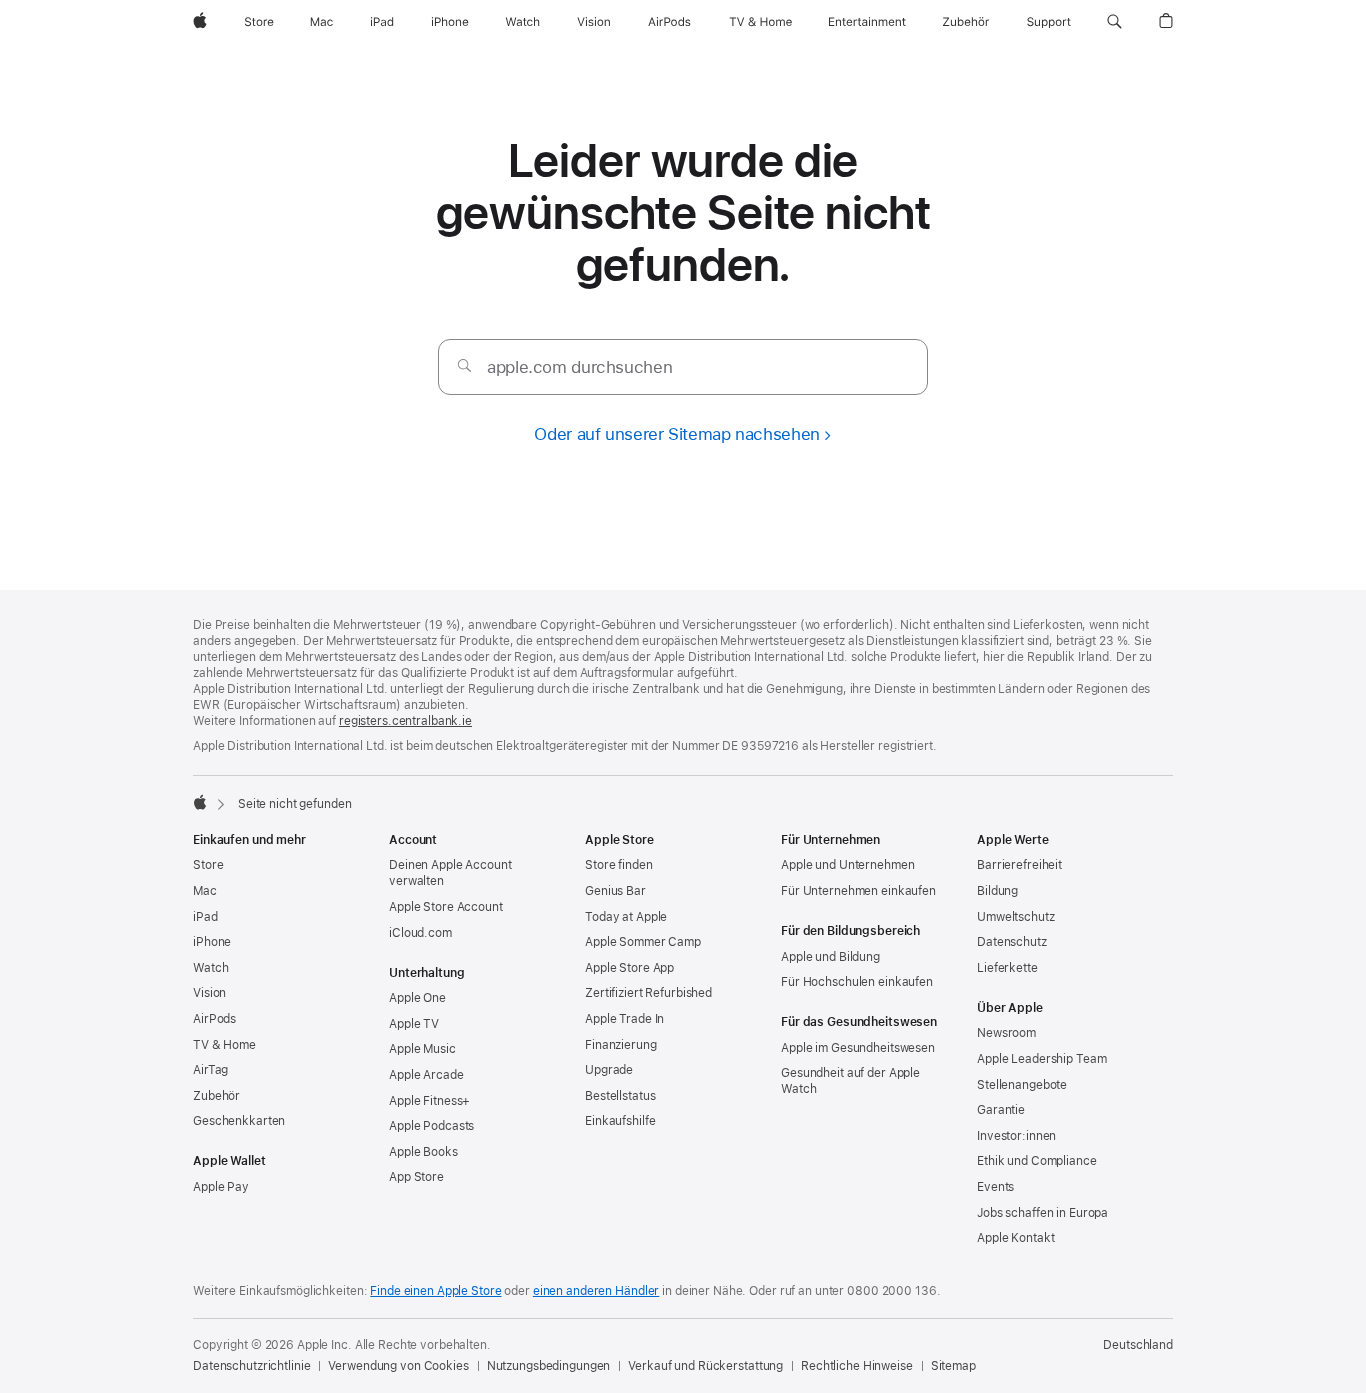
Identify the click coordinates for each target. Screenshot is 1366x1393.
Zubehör (216, 1096)
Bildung (997, 891)
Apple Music (422, 1049)
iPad (205, 917)
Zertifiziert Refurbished (648, 993)
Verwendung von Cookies (398, 1366)
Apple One (417, 998)
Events (995, 1187)
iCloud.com (420, 933)
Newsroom (1006, 1033)
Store (208, 865)
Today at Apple (626, 917)
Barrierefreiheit (1019, 865)
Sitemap (953, 1366)
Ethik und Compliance (1037, 1161)
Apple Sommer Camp (643, 942)
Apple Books (423, 1152)
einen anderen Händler (596, 1291)
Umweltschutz (1016, 917)
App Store (416, 1177)
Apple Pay (221, 1187)
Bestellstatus (620, 1096)
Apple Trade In (624, 1019)
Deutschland (1138, 1345)
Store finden (619, 865)
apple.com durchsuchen (579, 367)
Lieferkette (1007, 968)
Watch (210, 968)
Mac (205, 891)
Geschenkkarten (239, 1121)
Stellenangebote (1022, 1085)
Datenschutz (1012, 942)
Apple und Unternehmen (847, 865)
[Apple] (200, 802)
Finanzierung (621, 1045)
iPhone (212, 942)
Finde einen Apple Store (435, 1291)
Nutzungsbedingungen (549, 1366)
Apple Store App (629, 968)
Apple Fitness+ (429, 1101)
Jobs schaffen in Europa (1042, 1213)
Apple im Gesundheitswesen (858, 1048)
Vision (209, 993)
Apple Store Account (446, 907)
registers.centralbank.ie (405, 721)
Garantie (1001, 1110)
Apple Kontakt (1015, 1238)
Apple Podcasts (431, 1126)
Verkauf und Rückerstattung (705, 1366)
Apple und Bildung (830, 957)
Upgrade (609, 1070)
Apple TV (414, 1024)
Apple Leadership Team (1041, 1059)
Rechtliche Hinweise (857, 1366)
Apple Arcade (426, 1075)
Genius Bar (615, 891)
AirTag (210, 1070)
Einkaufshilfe (620, 1121)
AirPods (214, 1019)
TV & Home (224, 1045)
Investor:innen (1016, 1136)
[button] (1114, 22)
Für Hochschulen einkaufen (857, 982)
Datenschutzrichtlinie (251, 1366)
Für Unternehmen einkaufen (858, 891)
